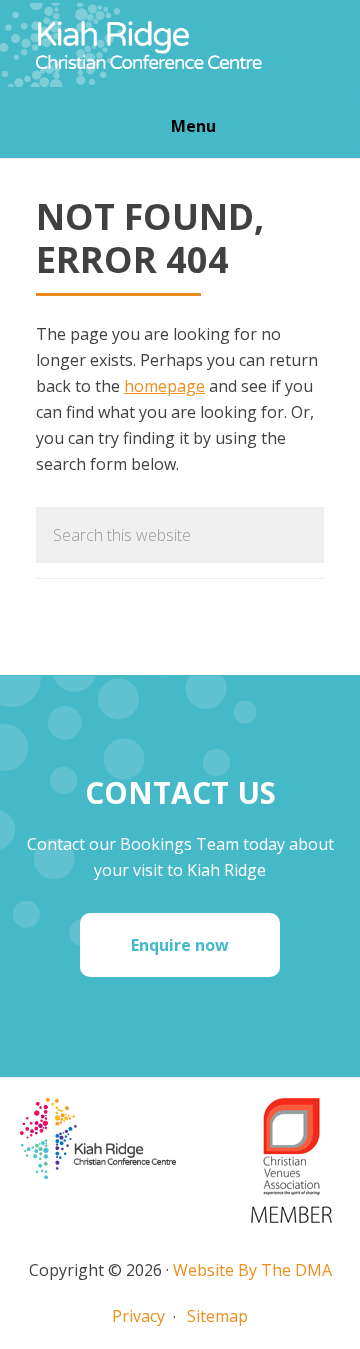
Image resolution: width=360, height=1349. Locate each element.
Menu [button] (193, 126)
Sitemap (217, 1316)
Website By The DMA (252, 1270)
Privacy (138, 1316)
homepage (164, 386)
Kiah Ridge (180, 45)
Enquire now (180, 945)
